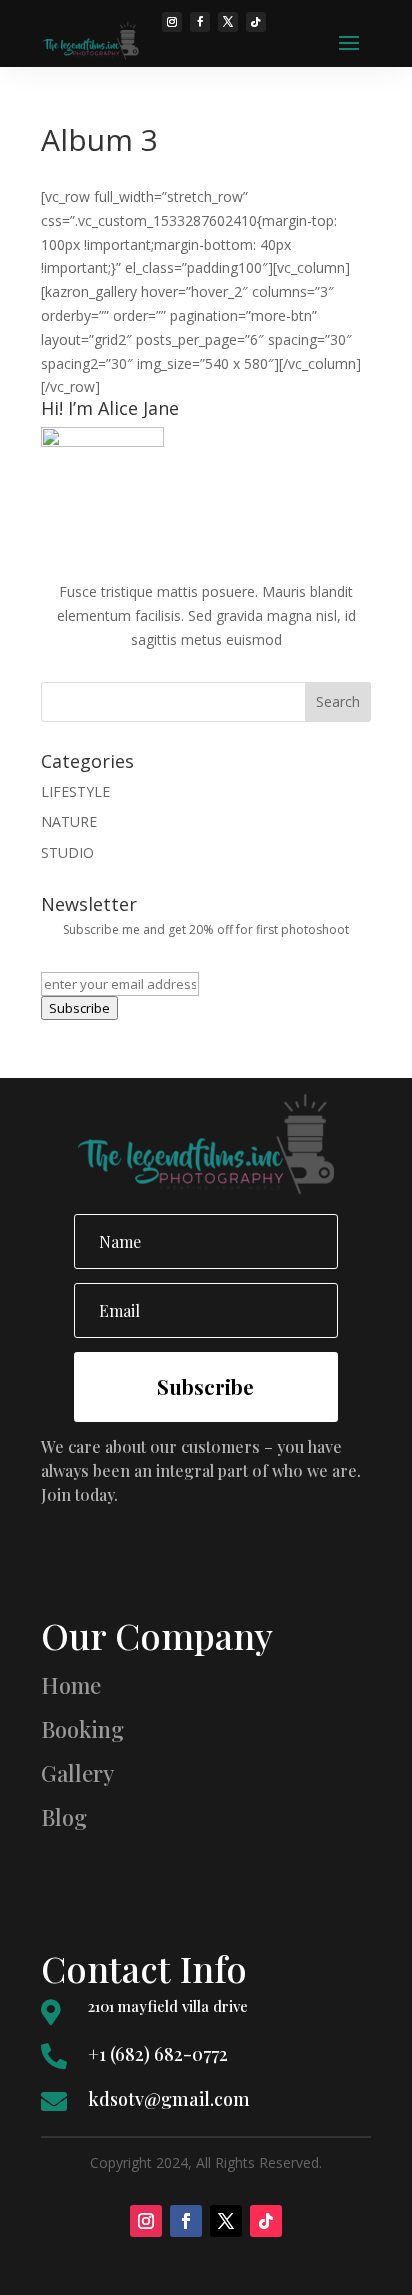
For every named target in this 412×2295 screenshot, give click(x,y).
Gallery (77, 1773)
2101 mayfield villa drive (168, 2006)
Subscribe (79, 1008)
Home (71, 1685)
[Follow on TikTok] (266, 2221)
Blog (64, 1817)
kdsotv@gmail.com (169, 2099)
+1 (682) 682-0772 (158, 2054)
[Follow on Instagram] (146, 2221)
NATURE (69, 821)
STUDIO (67, 852)
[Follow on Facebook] (186, 2221)
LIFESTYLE (75, 791)
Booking (82, 1729)
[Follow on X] (226, 2221)
